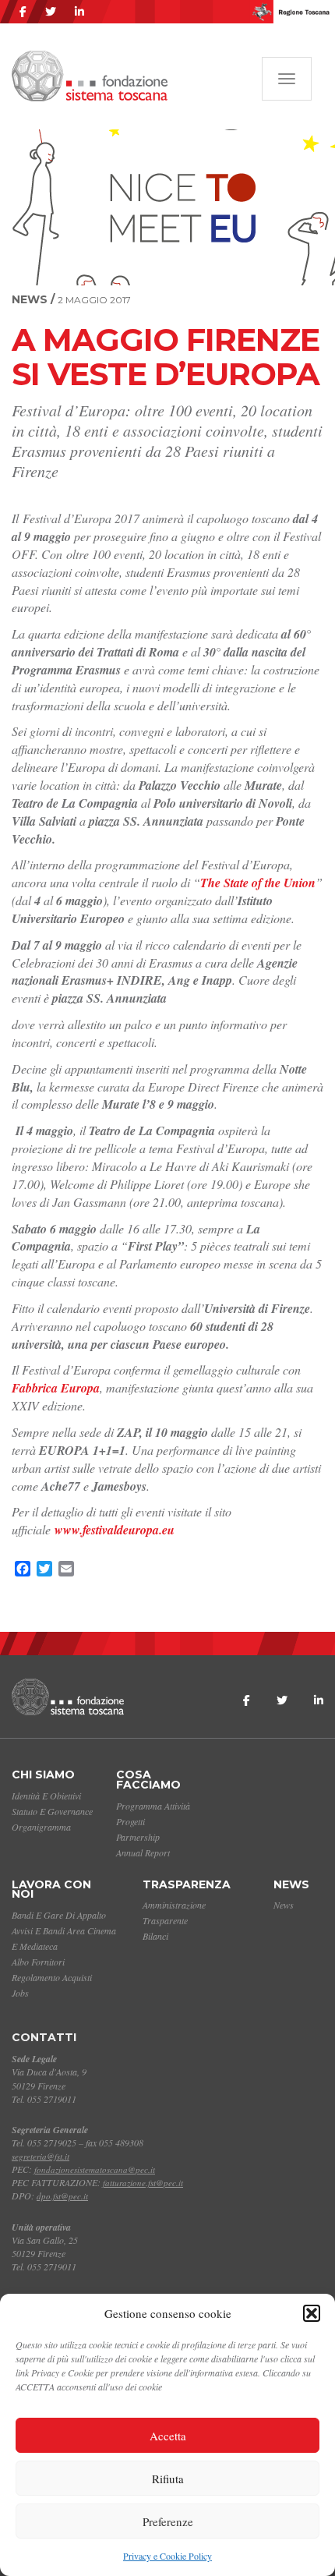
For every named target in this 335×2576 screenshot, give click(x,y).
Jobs (20, 1993)
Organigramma (41, 1827)
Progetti (130, 1821)
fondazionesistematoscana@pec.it (95, 2169)
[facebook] (23, 12)
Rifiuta (168, 2479)
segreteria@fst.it (41, 2156)
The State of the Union (258, 883)
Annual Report (143, 1852)
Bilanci (155, 1936)
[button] (312, 2313)
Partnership (138, 1837)
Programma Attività (153, 1806)
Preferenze (168, 2521)
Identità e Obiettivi (46, 1796)
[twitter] (51, 12)
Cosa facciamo (148, 1780)
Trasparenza (187, 1884)
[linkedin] (79, 12)
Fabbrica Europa (56, 1388)
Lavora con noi (51, 1890)
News (291, 1884)
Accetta (168, 2436)
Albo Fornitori (38, 1962)
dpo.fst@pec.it (62, 2196)
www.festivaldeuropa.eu (115, 1530)
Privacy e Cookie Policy (167, 2556)
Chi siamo (43, 1775)
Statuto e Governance (52, 1811)
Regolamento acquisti (52, 1977)
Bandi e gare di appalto (59, 1915)
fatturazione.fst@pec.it (143, 2183)
